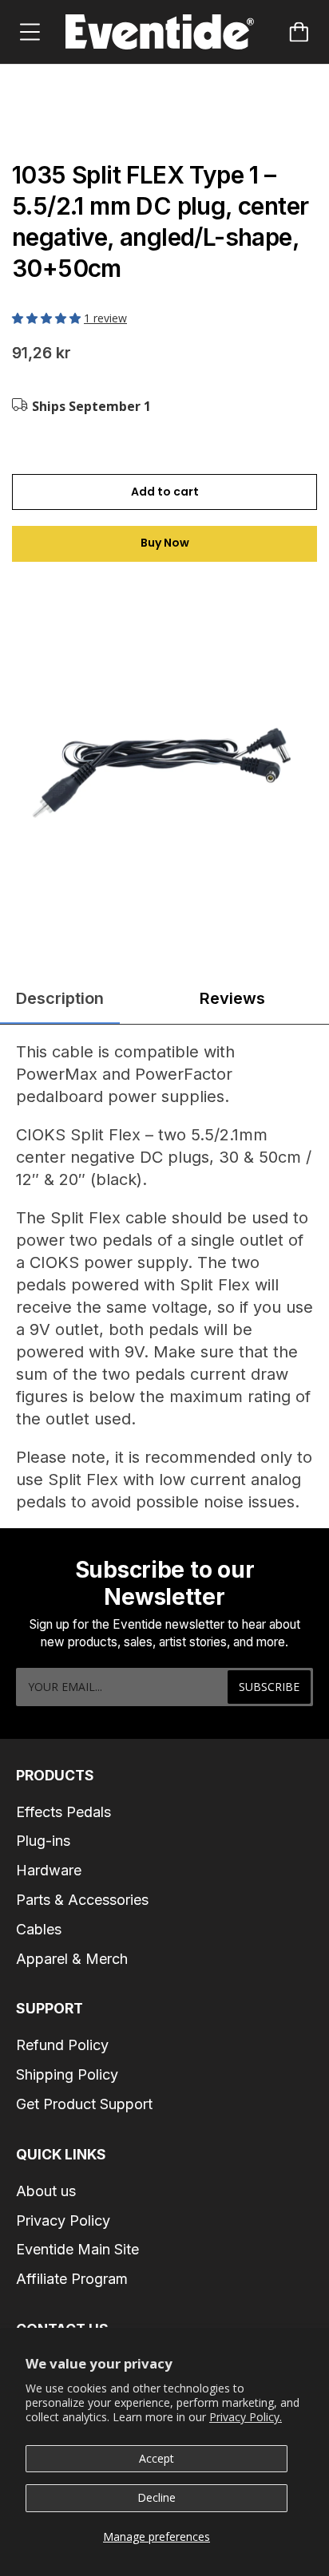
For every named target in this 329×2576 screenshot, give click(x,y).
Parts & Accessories (82, 1900)
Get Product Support (84, 2104)
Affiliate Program (72, 2279)
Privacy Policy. (246, 2417)
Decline (157, 2497)
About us (46, 2191)
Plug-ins (43, 1841)
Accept (157, 2458)
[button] (48, 318)
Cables (39, 1929)
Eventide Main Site (77, 2249)
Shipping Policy (67, 2074)
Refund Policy (62, 2045)
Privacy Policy (63, 2220)
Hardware (49, 1870)
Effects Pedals (63, 1812)
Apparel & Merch (72, 1959)
